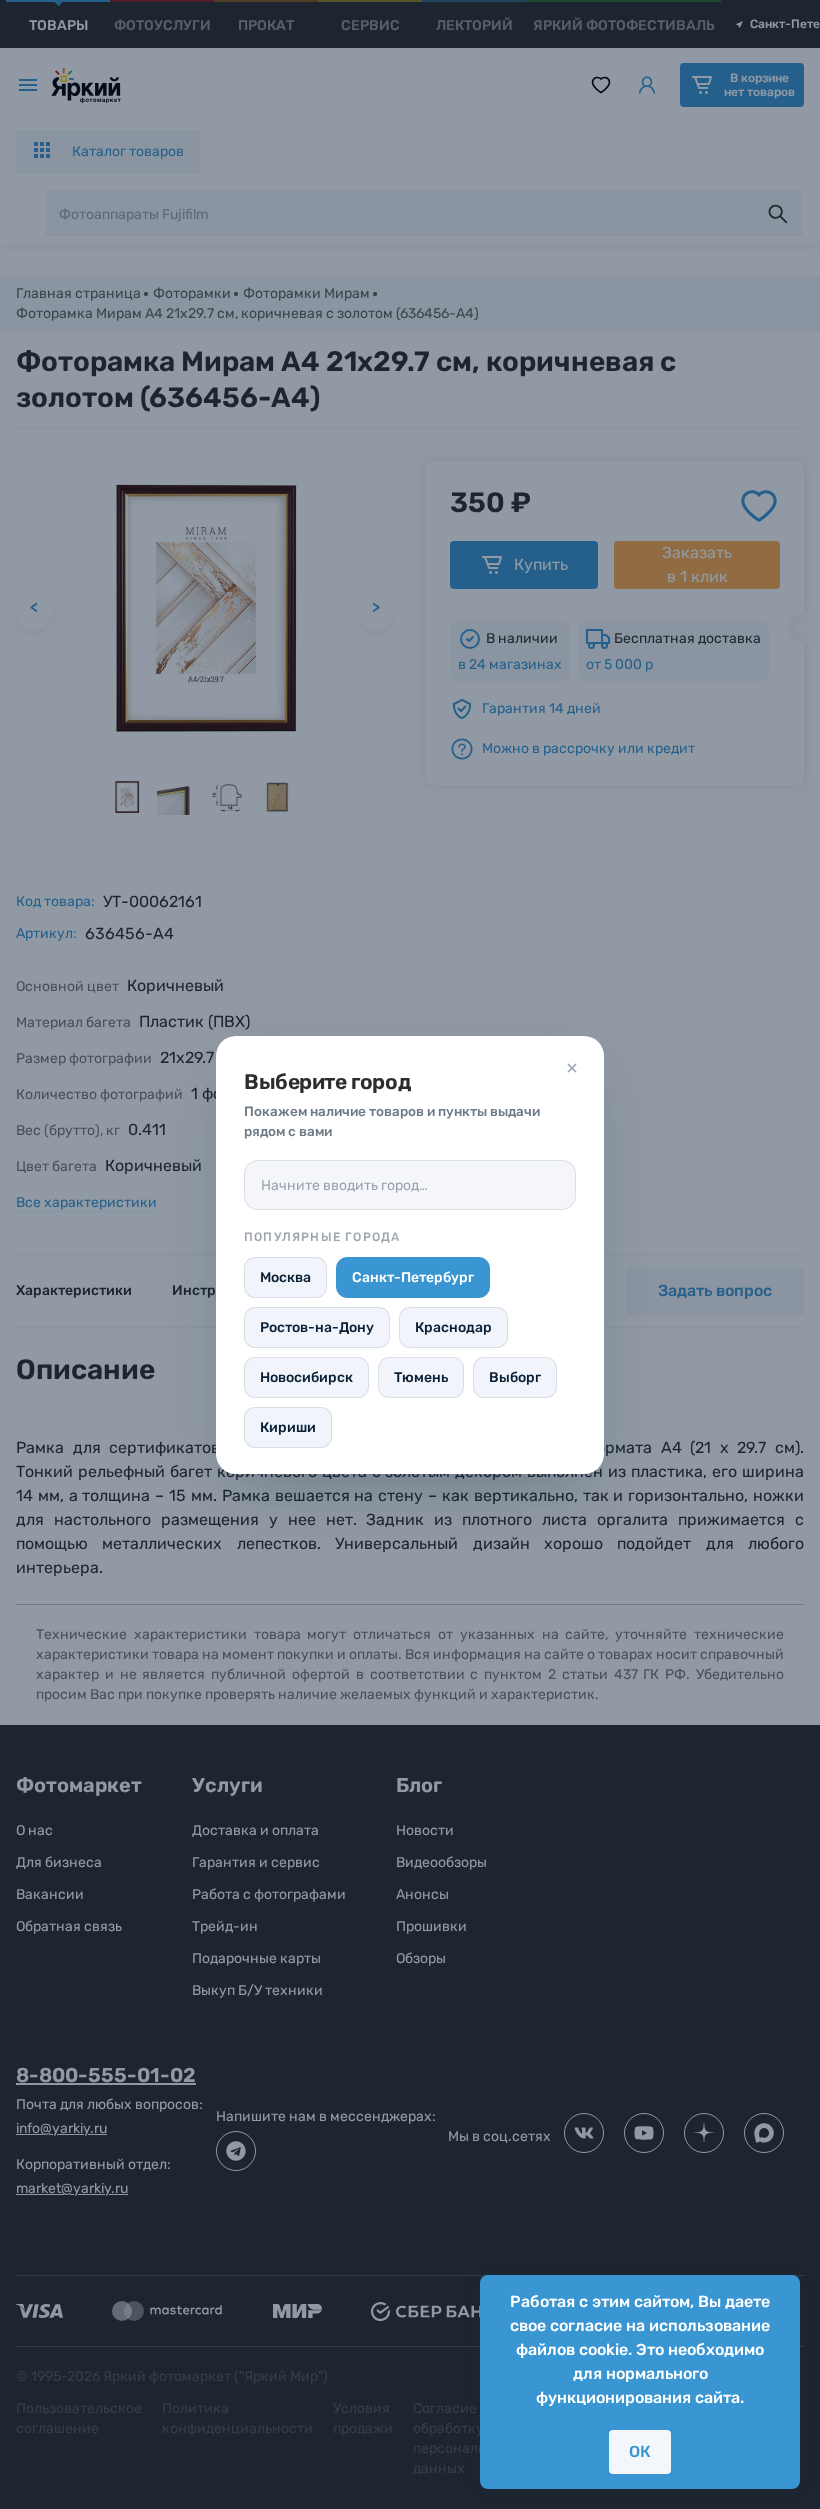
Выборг (515, 1377)
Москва (285, 1277)
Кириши (288, 1427)
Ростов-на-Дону (317, 1327)
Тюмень (421, 1377)
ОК (640, 2451)
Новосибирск (306, 1377)
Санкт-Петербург (413, 1277)
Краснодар (453, 1327)
